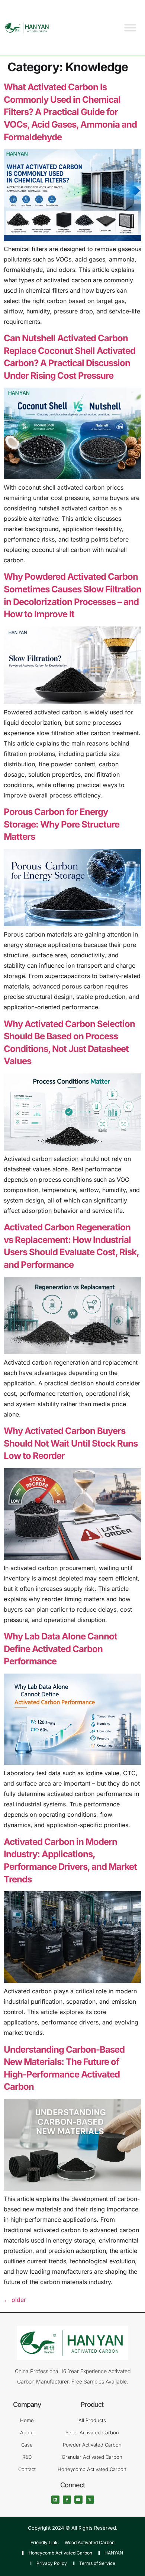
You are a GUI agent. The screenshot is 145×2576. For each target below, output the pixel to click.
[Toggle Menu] (130, 28)
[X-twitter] (90, 2500)
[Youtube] (78, 2500)
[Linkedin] (55, 2500)
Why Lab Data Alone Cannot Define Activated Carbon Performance (60, 1649)
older (15, 2300)
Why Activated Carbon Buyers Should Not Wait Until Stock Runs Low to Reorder (71, 1443)
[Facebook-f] (67, 2500)
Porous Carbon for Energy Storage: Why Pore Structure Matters (62, 824)
